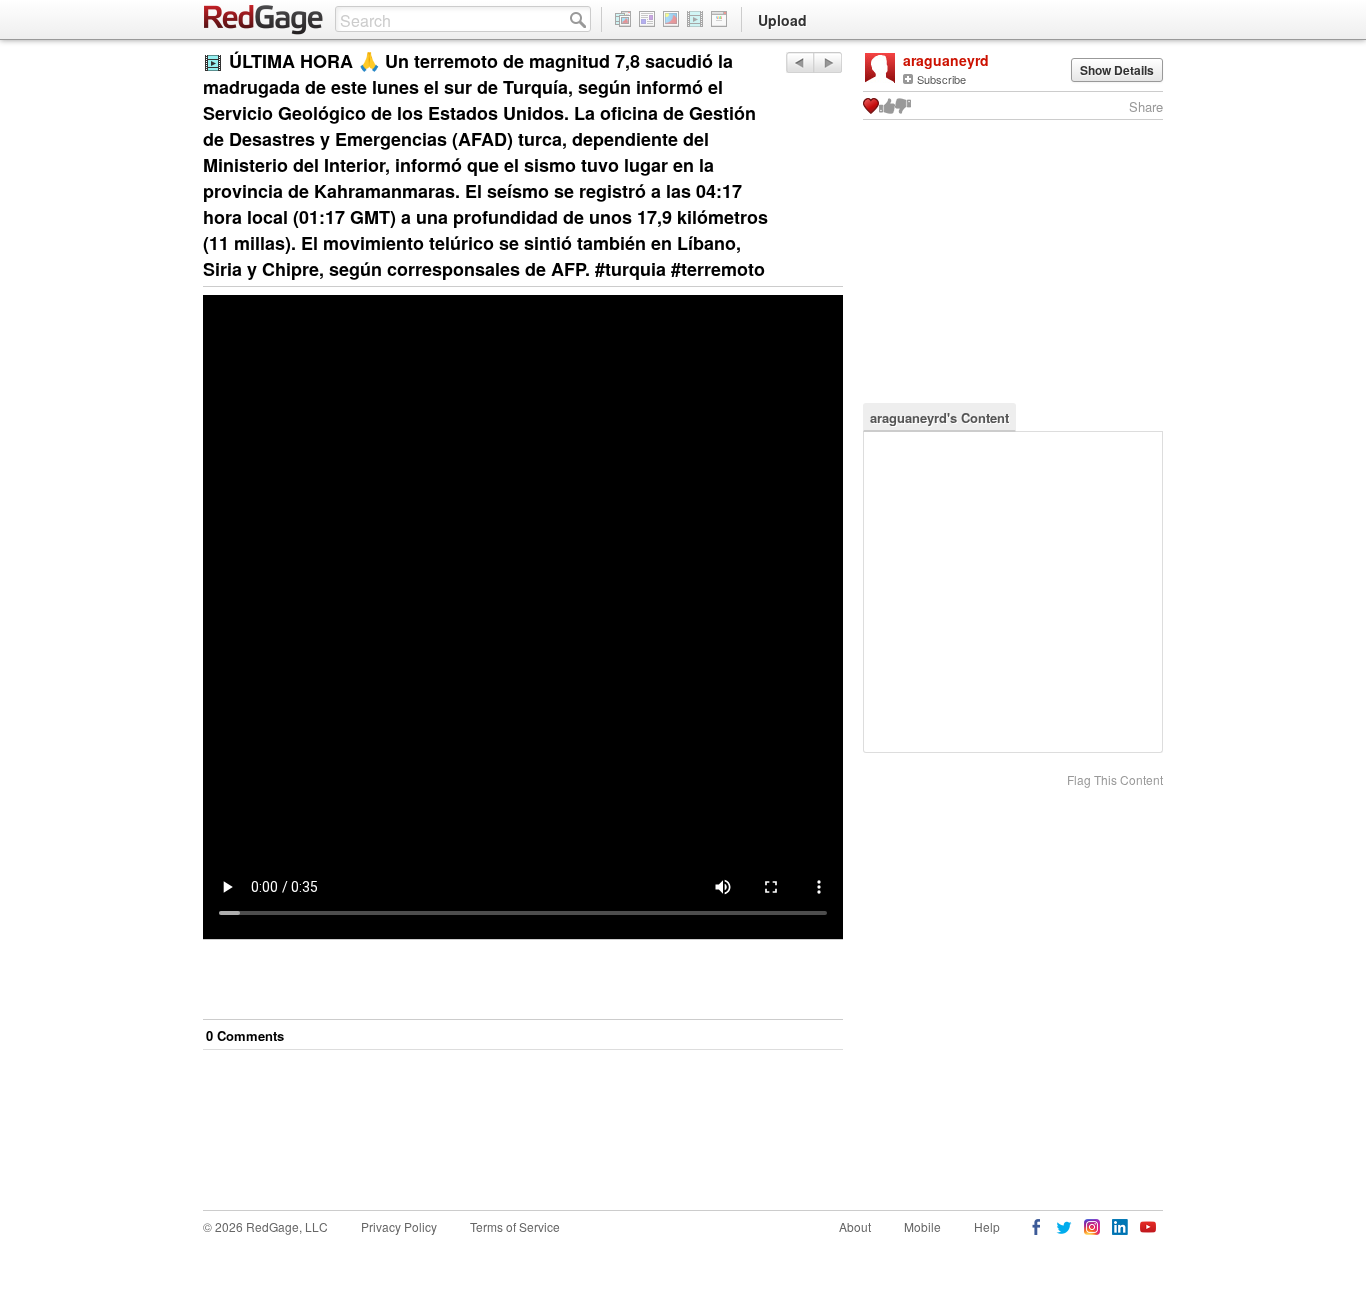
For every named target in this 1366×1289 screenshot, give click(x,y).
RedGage (264, 20)
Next (799, 62)
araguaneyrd (946, 60)
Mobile (922, 1226)
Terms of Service (515, 1226)
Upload (782, 20)
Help (987, 1226)
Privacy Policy (399, 1226)
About (855, 1226)
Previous (827, 62)
